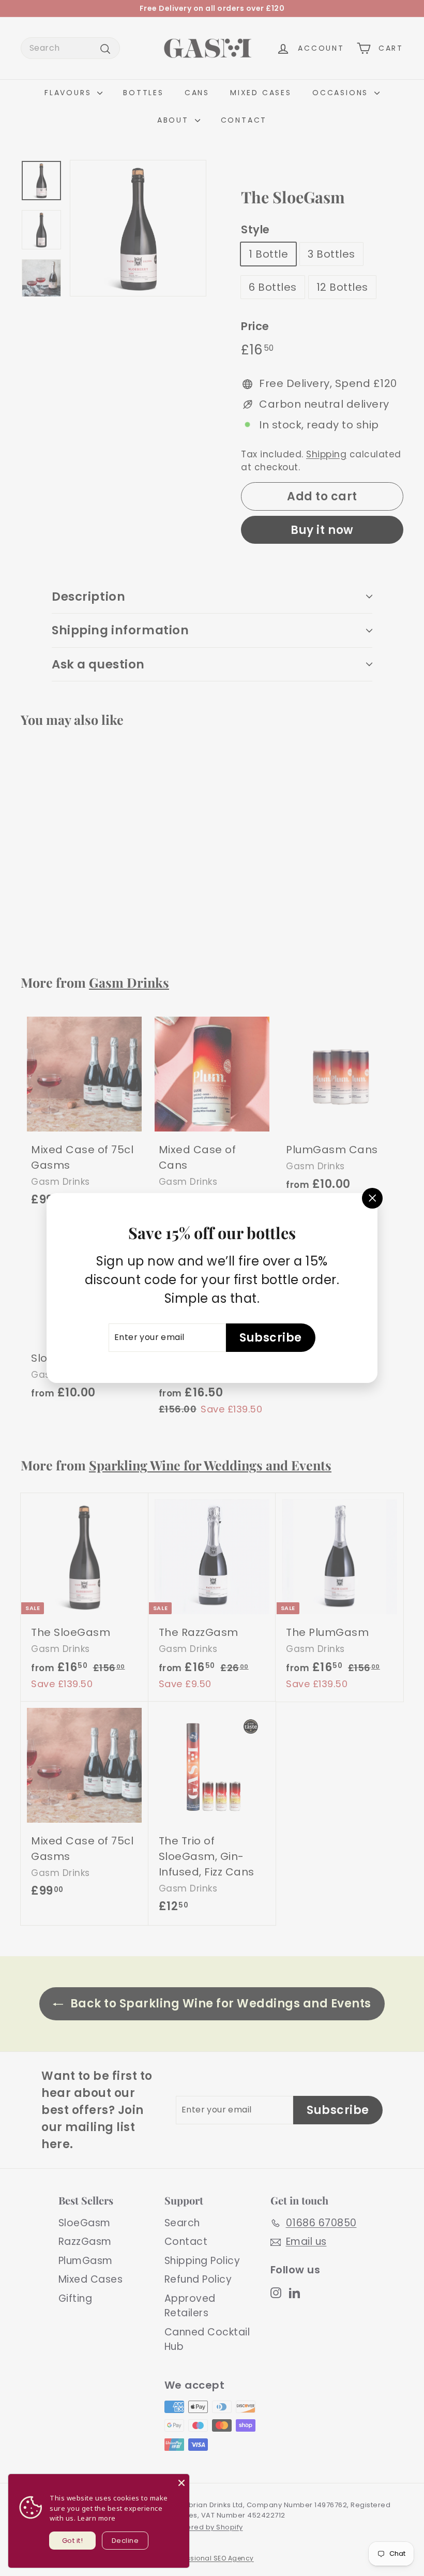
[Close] (181, 2482)
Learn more (97, 2518)
